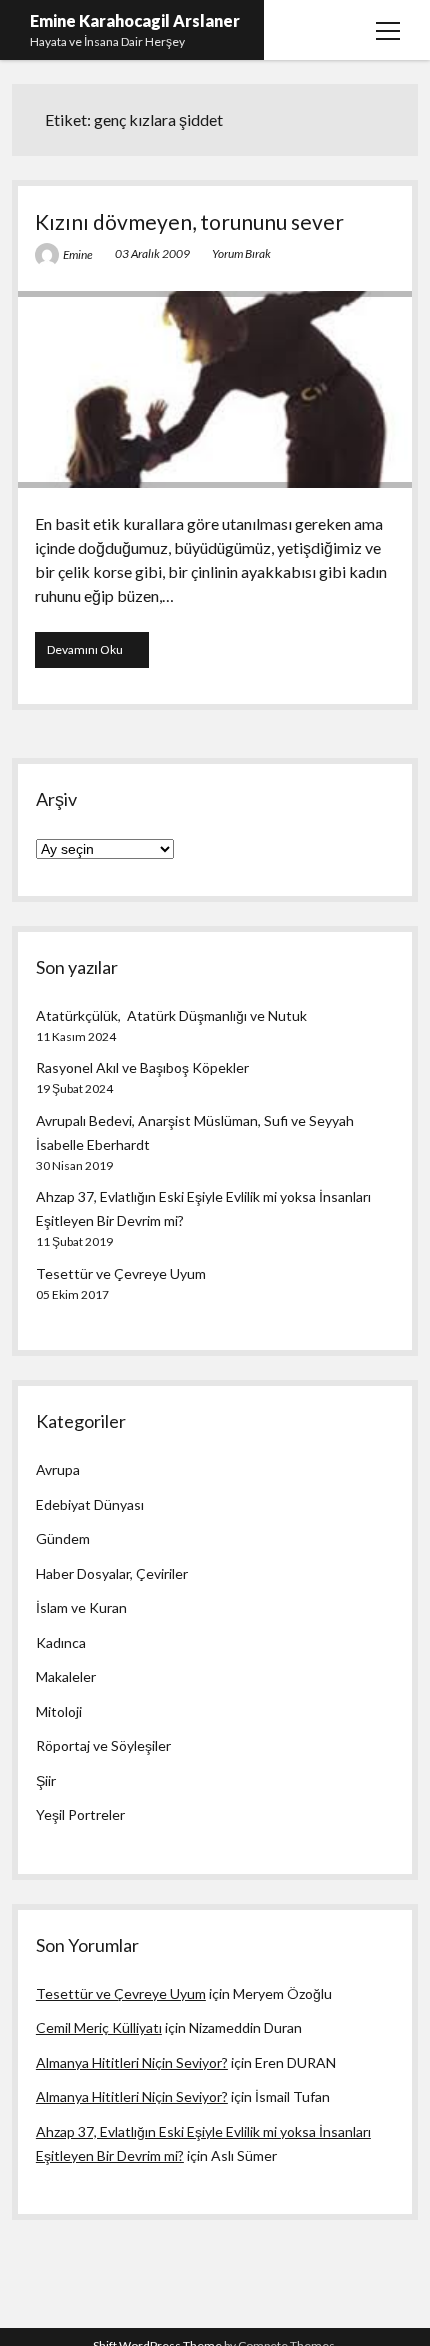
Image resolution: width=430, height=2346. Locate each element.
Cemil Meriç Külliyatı (99, 2027)
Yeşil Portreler (80, 1814)
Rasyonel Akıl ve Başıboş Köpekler (142, 1067)
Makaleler (66, 1676)
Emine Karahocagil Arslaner (135, 20)
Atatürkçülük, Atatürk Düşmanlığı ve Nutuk (171, 1015)
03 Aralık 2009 (152, 253)
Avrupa (58, 1469)
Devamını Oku (98, 654)
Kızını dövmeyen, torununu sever (189, 221)
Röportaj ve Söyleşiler (103, 1745)
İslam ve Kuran (81, 1607)
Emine (78, 254)
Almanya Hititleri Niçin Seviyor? (132, 2062)
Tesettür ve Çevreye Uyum (121, 1273)
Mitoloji (59, 1711)
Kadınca (61, 1642)
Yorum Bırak (241, 253)
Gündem (63, 1538)
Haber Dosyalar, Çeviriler (112, 1573)
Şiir (46, 1780)
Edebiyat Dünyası (90, 1504)
